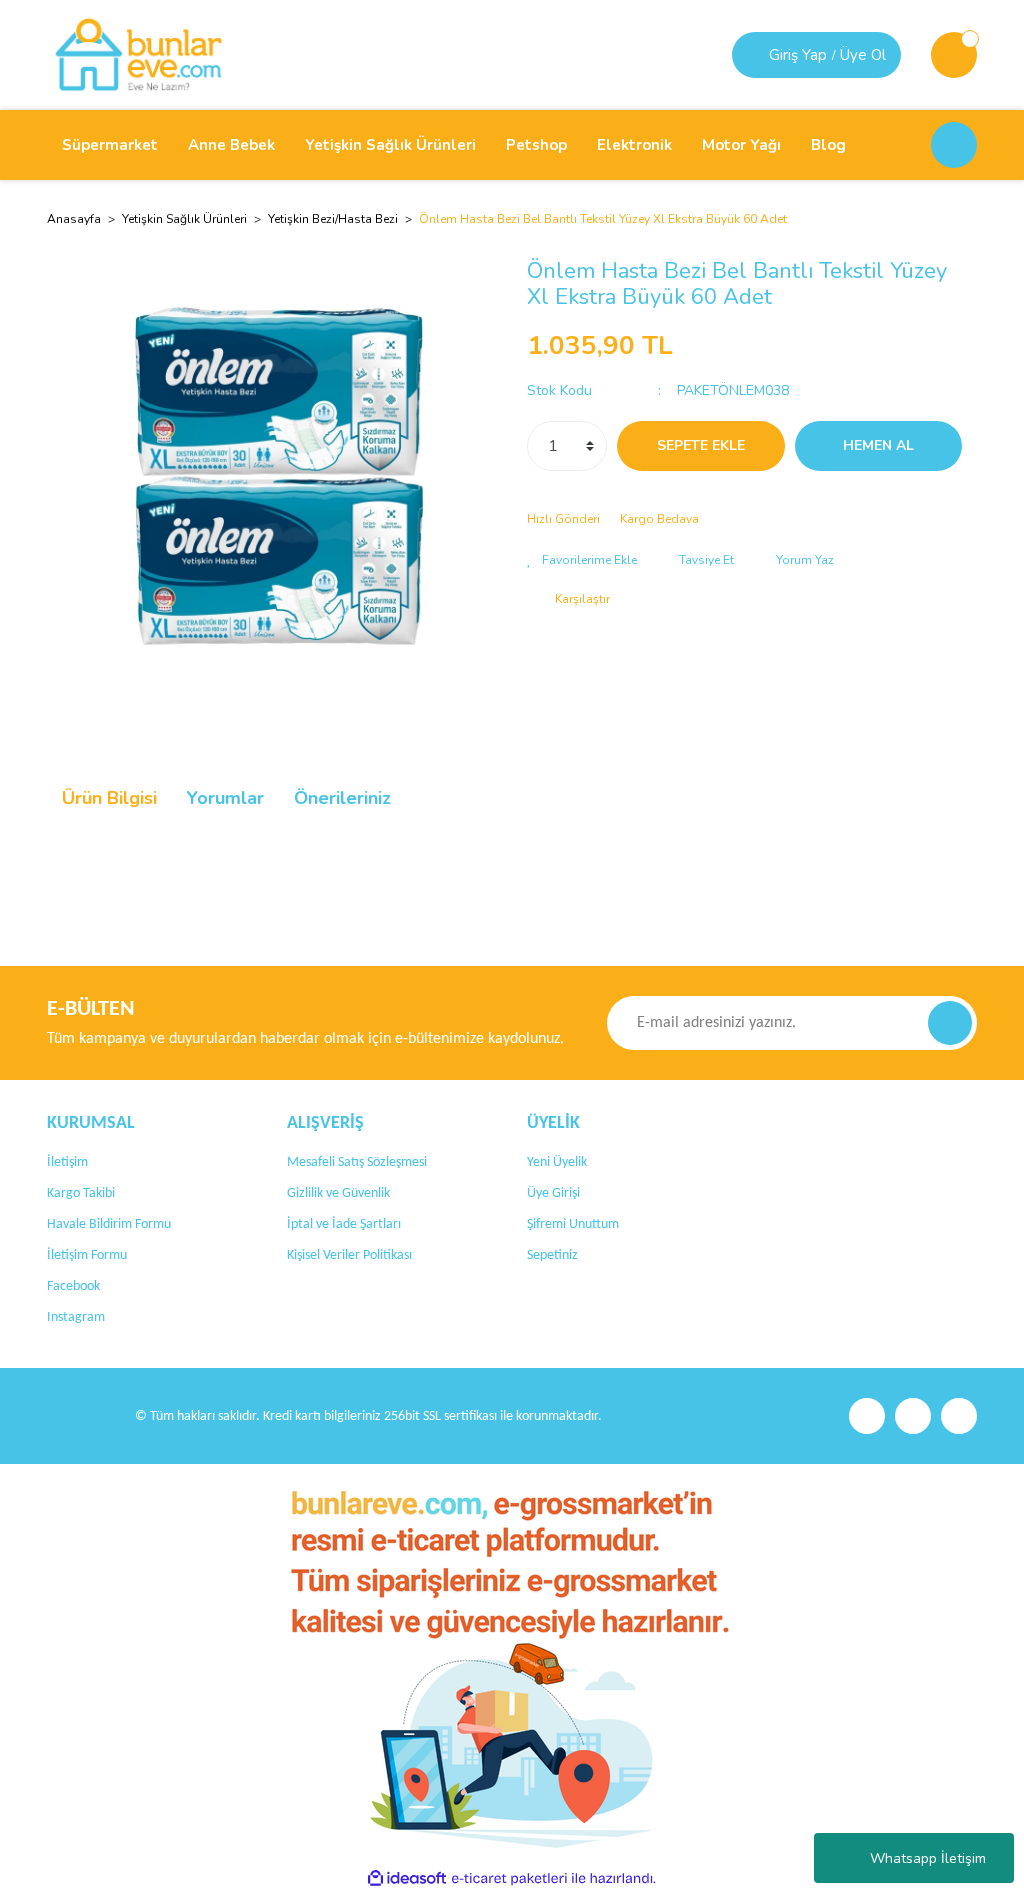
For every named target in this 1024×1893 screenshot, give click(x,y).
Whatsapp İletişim (928, 1858)
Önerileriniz (342, 798)
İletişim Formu (87, 1255)
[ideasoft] (407, 1878)
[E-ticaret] (509, 1879)
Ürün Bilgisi (109, 798)
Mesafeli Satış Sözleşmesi (357, 1162)
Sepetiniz (552, 1255)
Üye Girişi (553, 1193)
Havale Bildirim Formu (109, 1224)
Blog (828, 145)
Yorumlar (225, 798)
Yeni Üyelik (557, 1162)
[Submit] (950, 1023)
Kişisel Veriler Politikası (349, 1255)
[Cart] (954, 55)
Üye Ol (863, 55)
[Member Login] (753, 55)
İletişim (67, 1162)
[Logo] (138, 54)
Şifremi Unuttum (573, 1224)
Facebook (73, 1286)
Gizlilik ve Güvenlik (338, 1193)
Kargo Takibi (81, 1193)
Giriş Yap (798, 55)
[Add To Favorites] (582, 560)
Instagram (76, 1317)
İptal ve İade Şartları (344, 1224)
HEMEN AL (878, 445)
